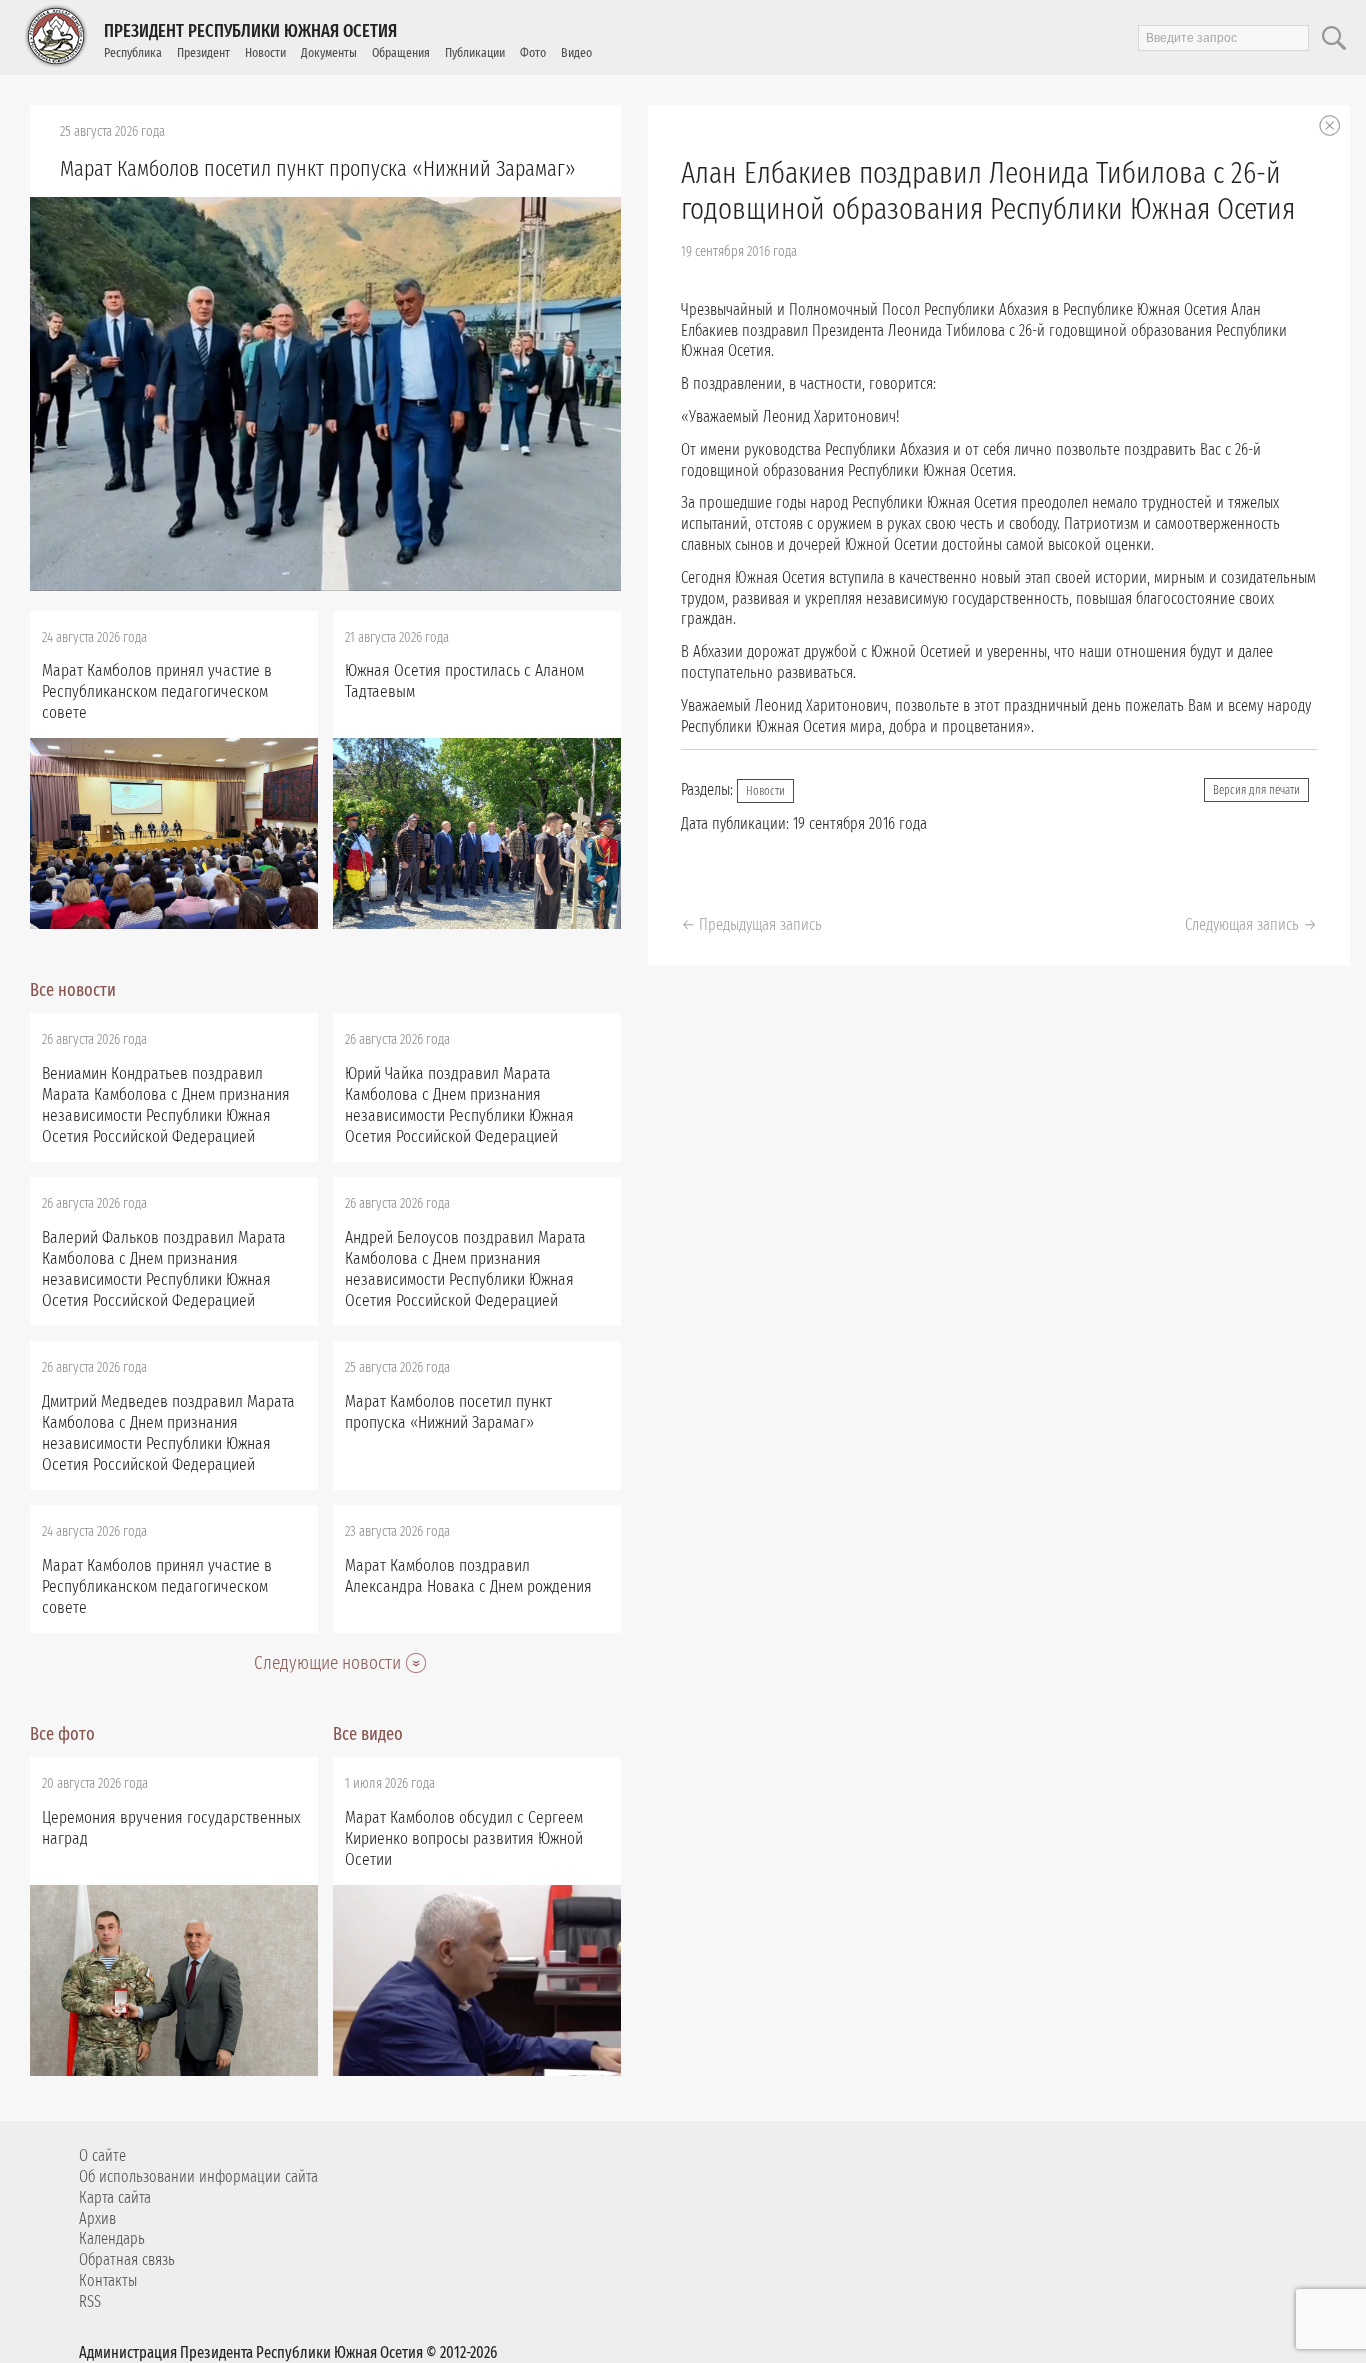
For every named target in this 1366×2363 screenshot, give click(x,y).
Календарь (112, 2238)
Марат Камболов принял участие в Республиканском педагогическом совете (157, 691)
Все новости (73, 990)
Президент (203, 52)
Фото (533, 52)
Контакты (108, 2280)
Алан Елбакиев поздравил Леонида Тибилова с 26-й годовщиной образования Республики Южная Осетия (988, 191)
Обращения (401, 52)
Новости (265, 52)
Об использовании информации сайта (198, 2176)
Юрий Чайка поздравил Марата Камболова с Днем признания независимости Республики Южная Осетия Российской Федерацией (459, 1105)
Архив (97, 2218)
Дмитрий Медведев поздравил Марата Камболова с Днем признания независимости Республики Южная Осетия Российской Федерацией (168, 1433)
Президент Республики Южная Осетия (250, 31)
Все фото (62, 1734)
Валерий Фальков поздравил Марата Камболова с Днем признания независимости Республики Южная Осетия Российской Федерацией (164, 1269)
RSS (90, 2301)
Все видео (368, 1734)
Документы (329, 52)
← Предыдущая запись (751, 924)
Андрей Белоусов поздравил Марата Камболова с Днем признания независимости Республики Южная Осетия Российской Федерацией (465, 1269)
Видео (576, 52)
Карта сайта (115, 2197)
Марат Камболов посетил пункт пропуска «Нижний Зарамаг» (318, 168)
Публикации (475, 52)
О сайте (102, 2155)
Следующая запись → (1251, 924)
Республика (133, 52)
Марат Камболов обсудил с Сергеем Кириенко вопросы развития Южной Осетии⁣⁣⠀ (464, 1838)
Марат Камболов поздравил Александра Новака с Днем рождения (468, 1576)
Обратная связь (127, 2259)
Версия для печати (1256, 790)
